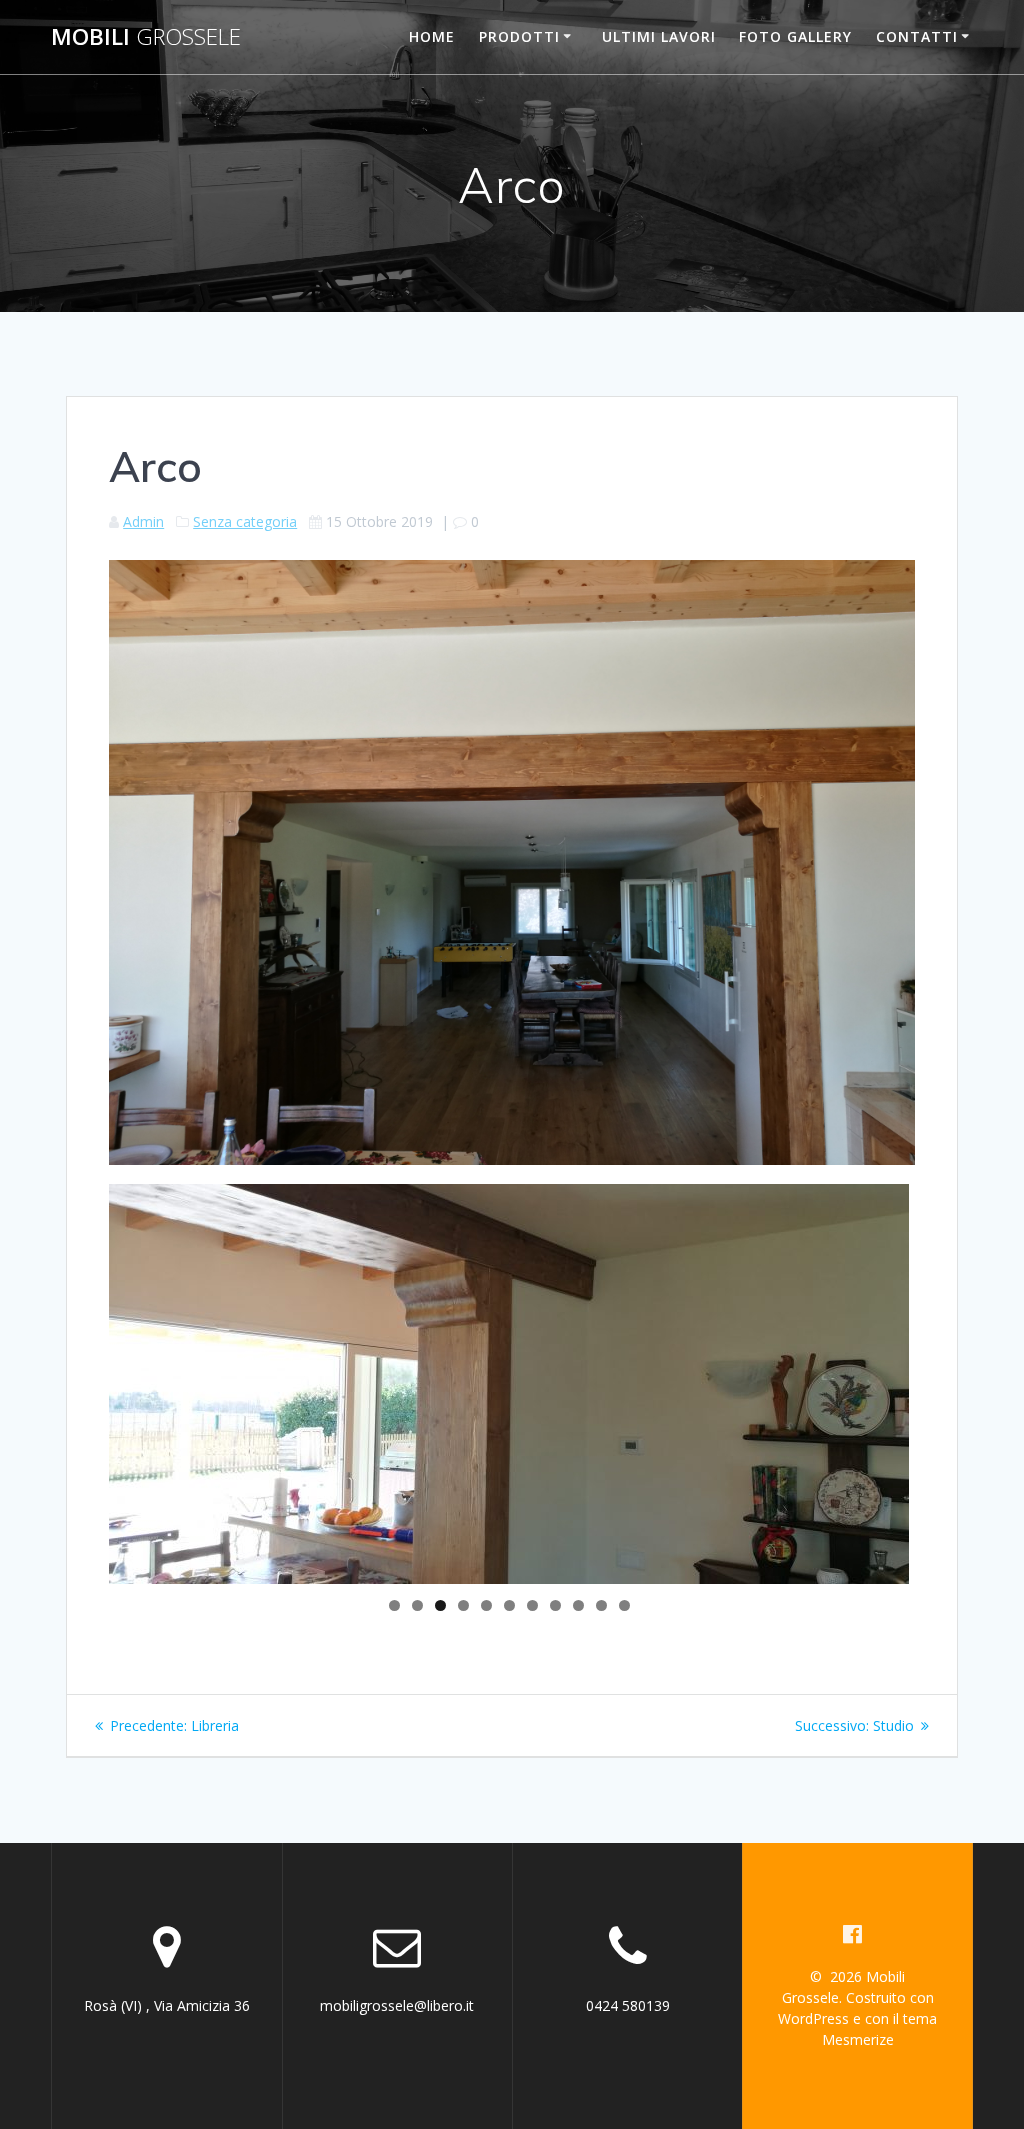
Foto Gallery (795, 36)
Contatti (917, 36)
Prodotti (519, 36)
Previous (74, 1379)
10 (601, 1605)
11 (624, 1605)
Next (944, 1379)
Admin (143, 521)
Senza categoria (245, 521)
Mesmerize (858, 2039)
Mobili (146, 37)
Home (432, 36)
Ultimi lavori (659, 36)
